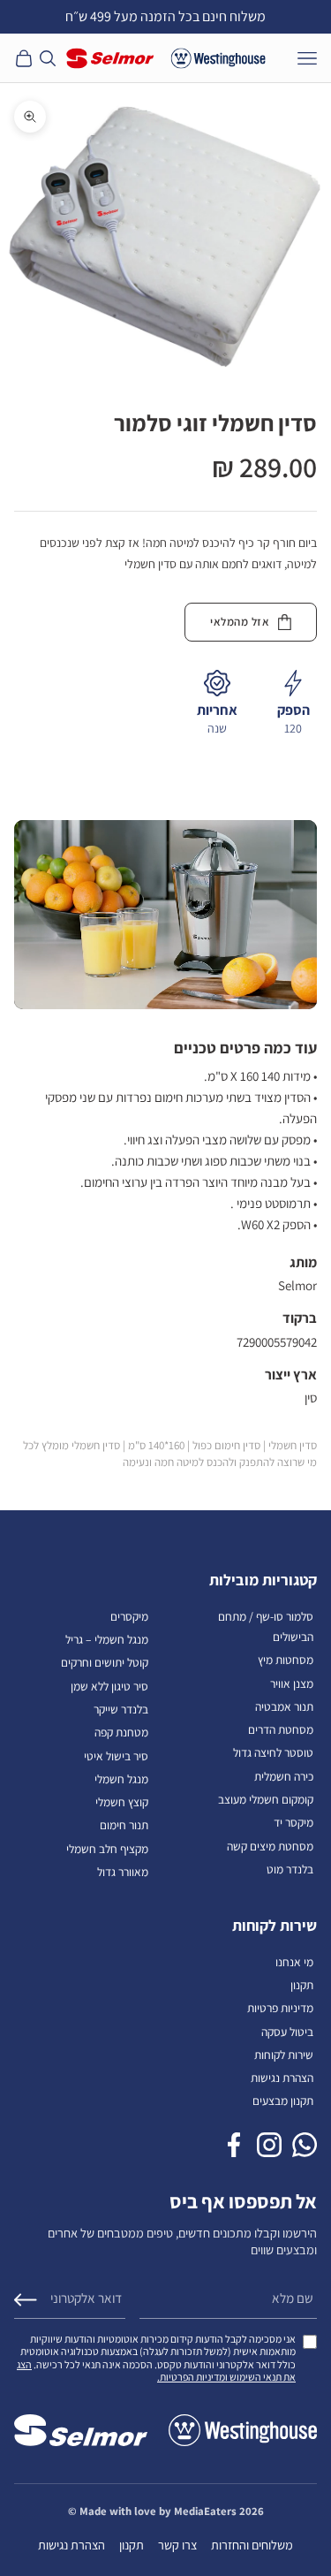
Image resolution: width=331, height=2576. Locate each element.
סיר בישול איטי (116, 1756)
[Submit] (26, 2300)
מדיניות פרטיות (280, 2008)
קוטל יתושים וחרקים (105, 1662)
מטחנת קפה (121, 1732)
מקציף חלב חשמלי (107, 1849)
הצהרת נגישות (282, 2078)
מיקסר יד (293, 1822)
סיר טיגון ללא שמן (109, 1686)
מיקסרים (129, 1616)
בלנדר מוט (290, 1869)
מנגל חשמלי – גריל (107, 1639)
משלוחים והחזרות (252, 2545)
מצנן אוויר (292, 1683)
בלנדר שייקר (121, 1709)
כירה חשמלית (284, 1776)
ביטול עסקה (287, 2032)
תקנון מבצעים (283, 2101)
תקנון (302, 1985)
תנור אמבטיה (284, 1706)
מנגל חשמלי (121, 1779)
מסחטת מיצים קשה (270, 1846)
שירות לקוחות (284, 2055)
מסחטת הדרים (281, 1729)
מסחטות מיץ (286, 1660)
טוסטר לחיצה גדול (273, 1752)
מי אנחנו (294, 1962)
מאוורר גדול (123, 1872)
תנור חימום (124, 1825)
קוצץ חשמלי (122, 1802)
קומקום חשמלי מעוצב (266, 1799)
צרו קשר (177, 2545)
